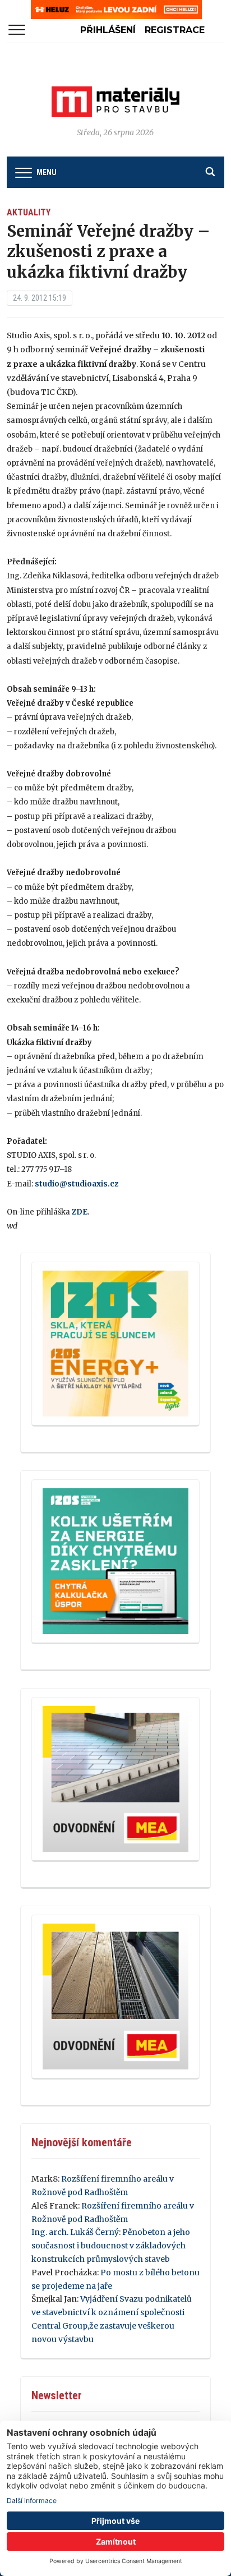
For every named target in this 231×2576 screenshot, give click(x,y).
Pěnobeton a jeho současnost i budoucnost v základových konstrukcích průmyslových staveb (111, 2246)
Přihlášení (108, 30)
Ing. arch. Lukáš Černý (75, 2232)
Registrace (175, 30)
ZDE (80, 1212)
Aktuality (29, 212)
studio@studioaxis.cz (77, 1184)
